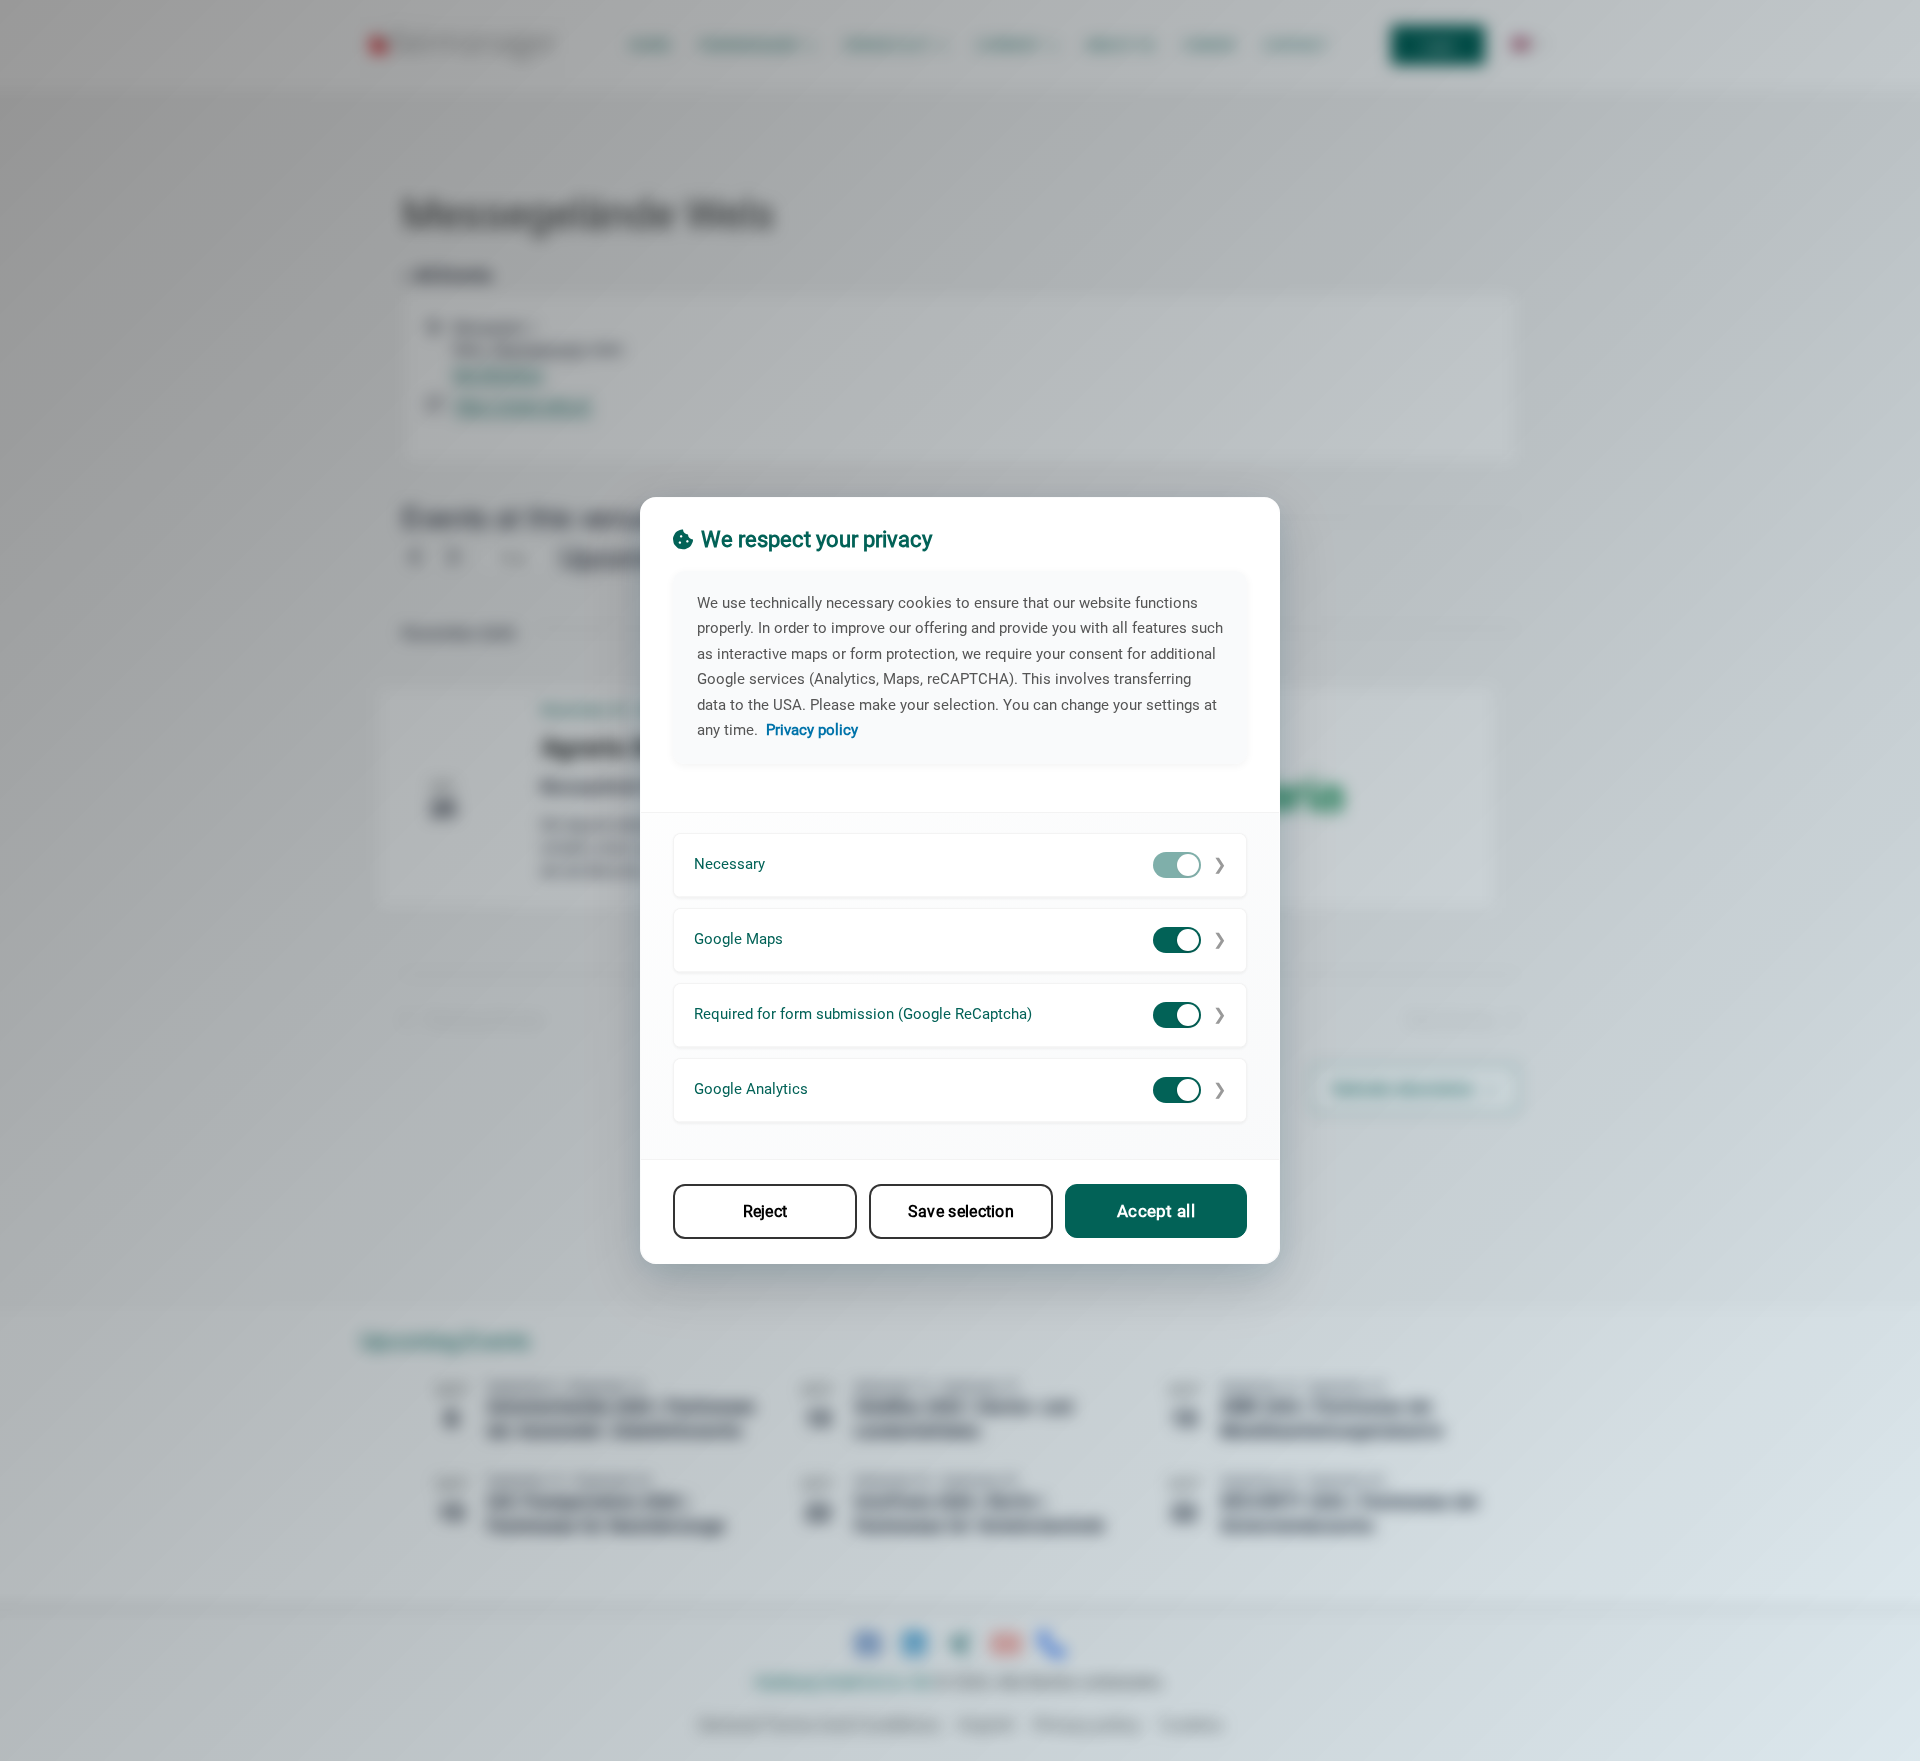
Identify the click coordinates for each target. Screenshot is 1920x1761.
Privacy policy (812, 730)
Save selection (961, 1211)
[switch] (1177, 865)
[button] (960, 865)
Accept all (1156, 1211)
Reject (765, 1211)
